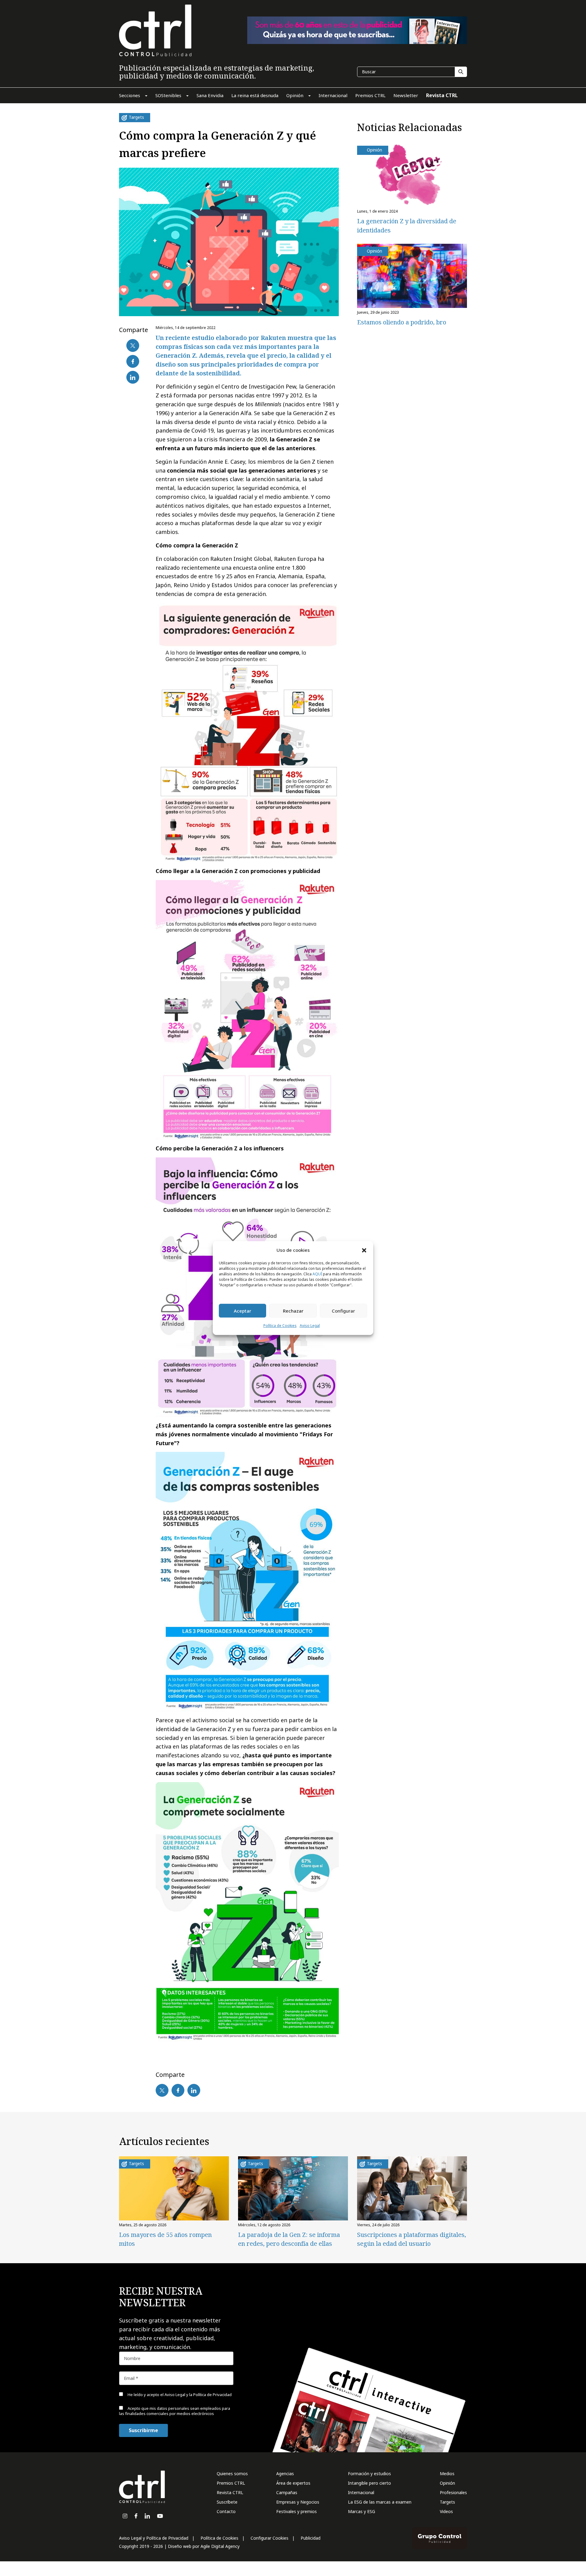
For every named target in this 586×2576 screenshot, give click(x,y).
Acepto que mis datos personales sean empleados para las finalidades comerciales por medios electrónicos (175, 2411)
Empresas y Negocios (298, 2502)
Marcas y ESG (362, 2511)
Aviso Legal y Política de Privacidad (154, 2538)
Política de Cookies (280, 1326)
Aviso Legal (310, 1326)
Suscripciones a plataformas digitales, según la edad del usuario (412, 2239)
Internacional (361, 2492)
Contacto (226, 2511)
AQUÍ (317, 1274)
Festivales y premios (297, 2511)
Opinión (447, 2483)
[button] (364, 1250)
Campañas (287, 2492)
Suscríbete (227, 2502)
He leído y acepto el (179, 2395)
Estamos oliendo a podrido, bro (402, 322)
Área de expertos (293, 2483)
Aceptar (242, 1311)
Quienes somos (232, 2474)
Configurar (343, 1311)
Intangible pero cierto (369, 2483)
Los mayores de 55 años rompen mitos (165, 2239)
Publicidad (311, 2538)
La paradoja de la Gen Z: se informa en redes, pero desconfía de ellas (289, 2239)
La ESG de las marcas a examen (380, 2502)
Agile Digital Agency (220, 2546)
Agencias (285, 2474)
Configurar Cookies (269, 2538)
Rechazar (293, 1311)
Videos (446, 2511)
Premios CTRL (231, 2483)
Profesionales (453, 2492)
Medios (447, 2474)
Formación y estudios (369, 2474)
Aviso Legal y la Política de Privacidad (198, 2395)
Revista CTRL (230, 2492)
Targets (447, 2502)
